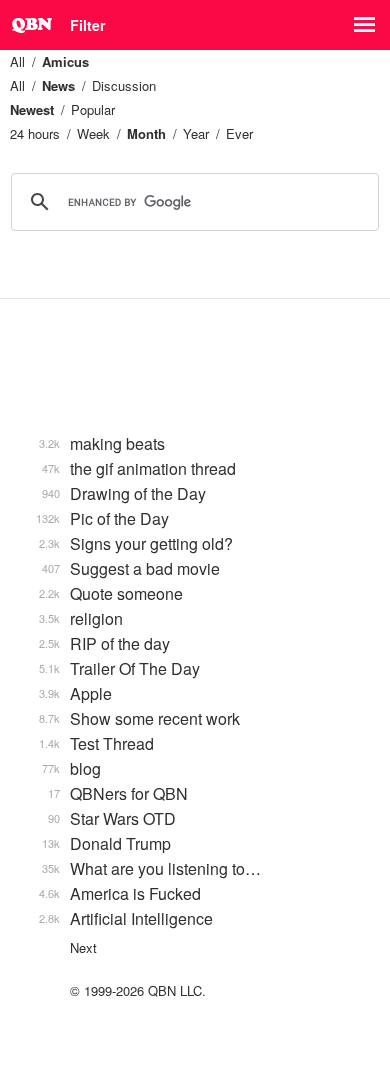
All (17, 61)
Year (196, 133)
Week (93, 133)
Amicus (65, 61)
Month (146, 133)
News (58, 85)
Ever (239, 133)
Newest (32, 109)
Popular (93, 109)
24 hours (35, 133)
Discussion (124, 85)
